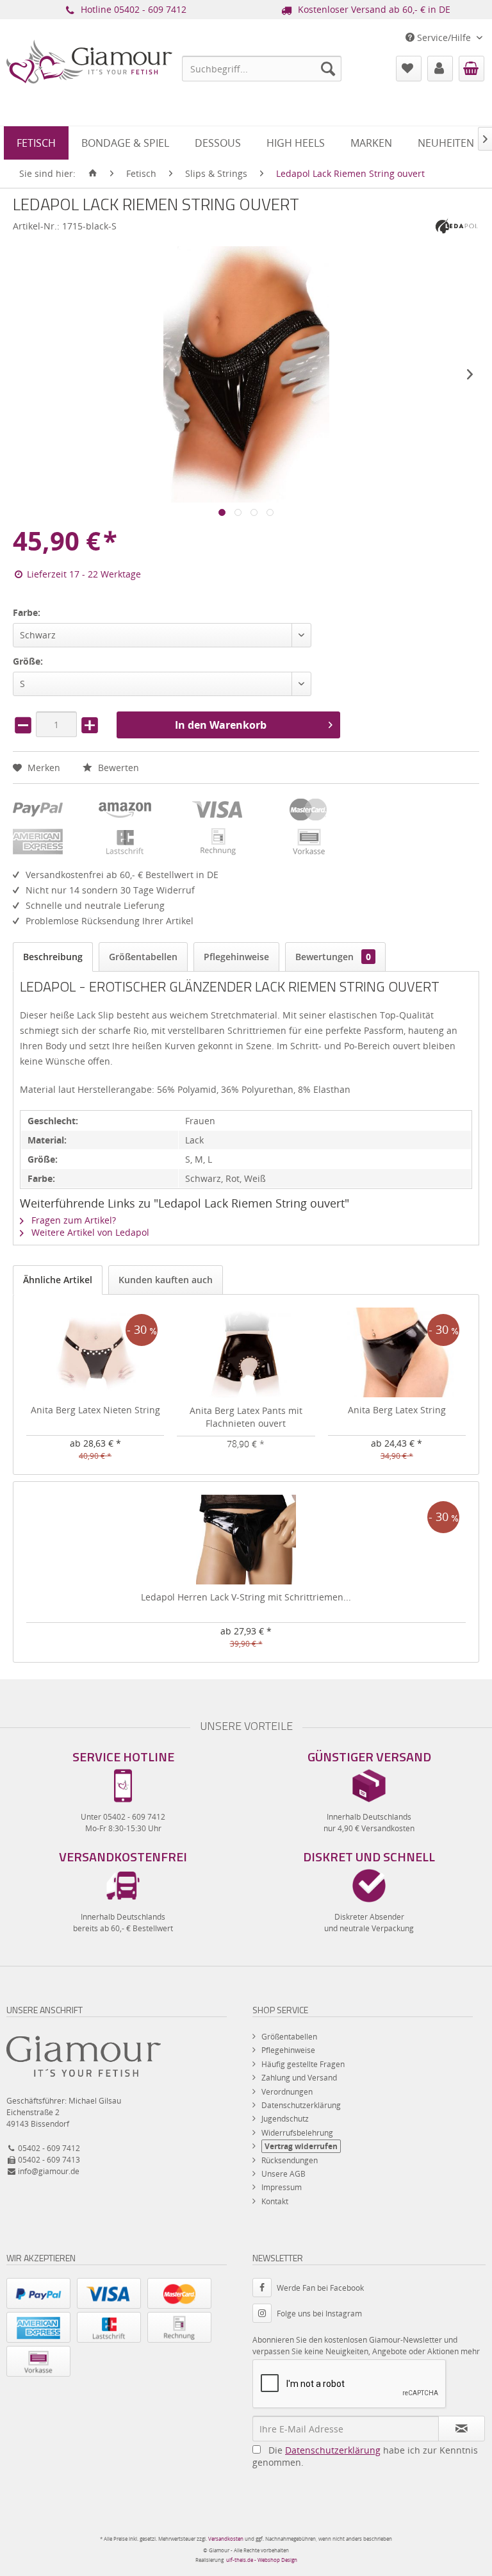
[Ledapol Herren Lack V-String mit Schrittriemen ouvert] (246, 1540)
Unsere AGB (283, 2174)
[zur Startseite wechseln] (93, 174)
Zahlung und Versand (299, 2078)
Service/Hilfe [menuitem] (444, 37)
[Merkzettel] (409, 69)
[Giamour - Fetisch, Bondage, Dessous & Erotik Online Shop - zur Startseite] (89, 87)
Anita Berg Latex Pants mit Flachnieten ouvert (246, 1417)
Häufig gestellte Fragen (303, 2064)
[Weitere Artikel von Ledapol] (457, 225)
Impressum (282, 2187)
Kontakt (275, 2201)
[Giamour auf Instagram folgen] (265, 2314)
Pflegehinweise (236, 957)
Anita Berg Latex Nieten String (95, 1410)
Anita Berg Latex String (397, 1410)
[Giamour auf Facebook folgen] (265, 2288)
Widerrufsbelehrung (297, 2133)
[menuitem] (262, 69)
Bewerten (117, 768)
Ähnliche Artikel (58, 1280)
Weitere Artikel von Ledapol (89, 1232)
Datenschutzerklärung (301, 2105)
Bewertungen (333, 957)
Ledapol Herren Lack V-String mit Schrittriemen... (246, 1597)
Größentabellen (143, 957)
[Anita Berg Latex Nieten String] (95, 1352)
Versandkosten (226, 2539)
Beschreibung (53, 957)
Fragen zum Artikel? (72, 1220)
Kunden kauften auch (166, 1280)
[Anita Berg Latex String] (397, 1352)
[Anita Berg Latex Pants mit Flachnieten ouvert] (246, 1353)
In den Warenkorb (221, 725)
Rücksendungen (290, 2160)
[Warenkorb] (471, 69)
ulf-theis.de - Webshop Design (262, 2560)
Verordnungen (287, 2092)
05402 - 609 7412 (150, 9)
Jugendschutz (285, 2119)
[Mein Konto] (440, 69)
